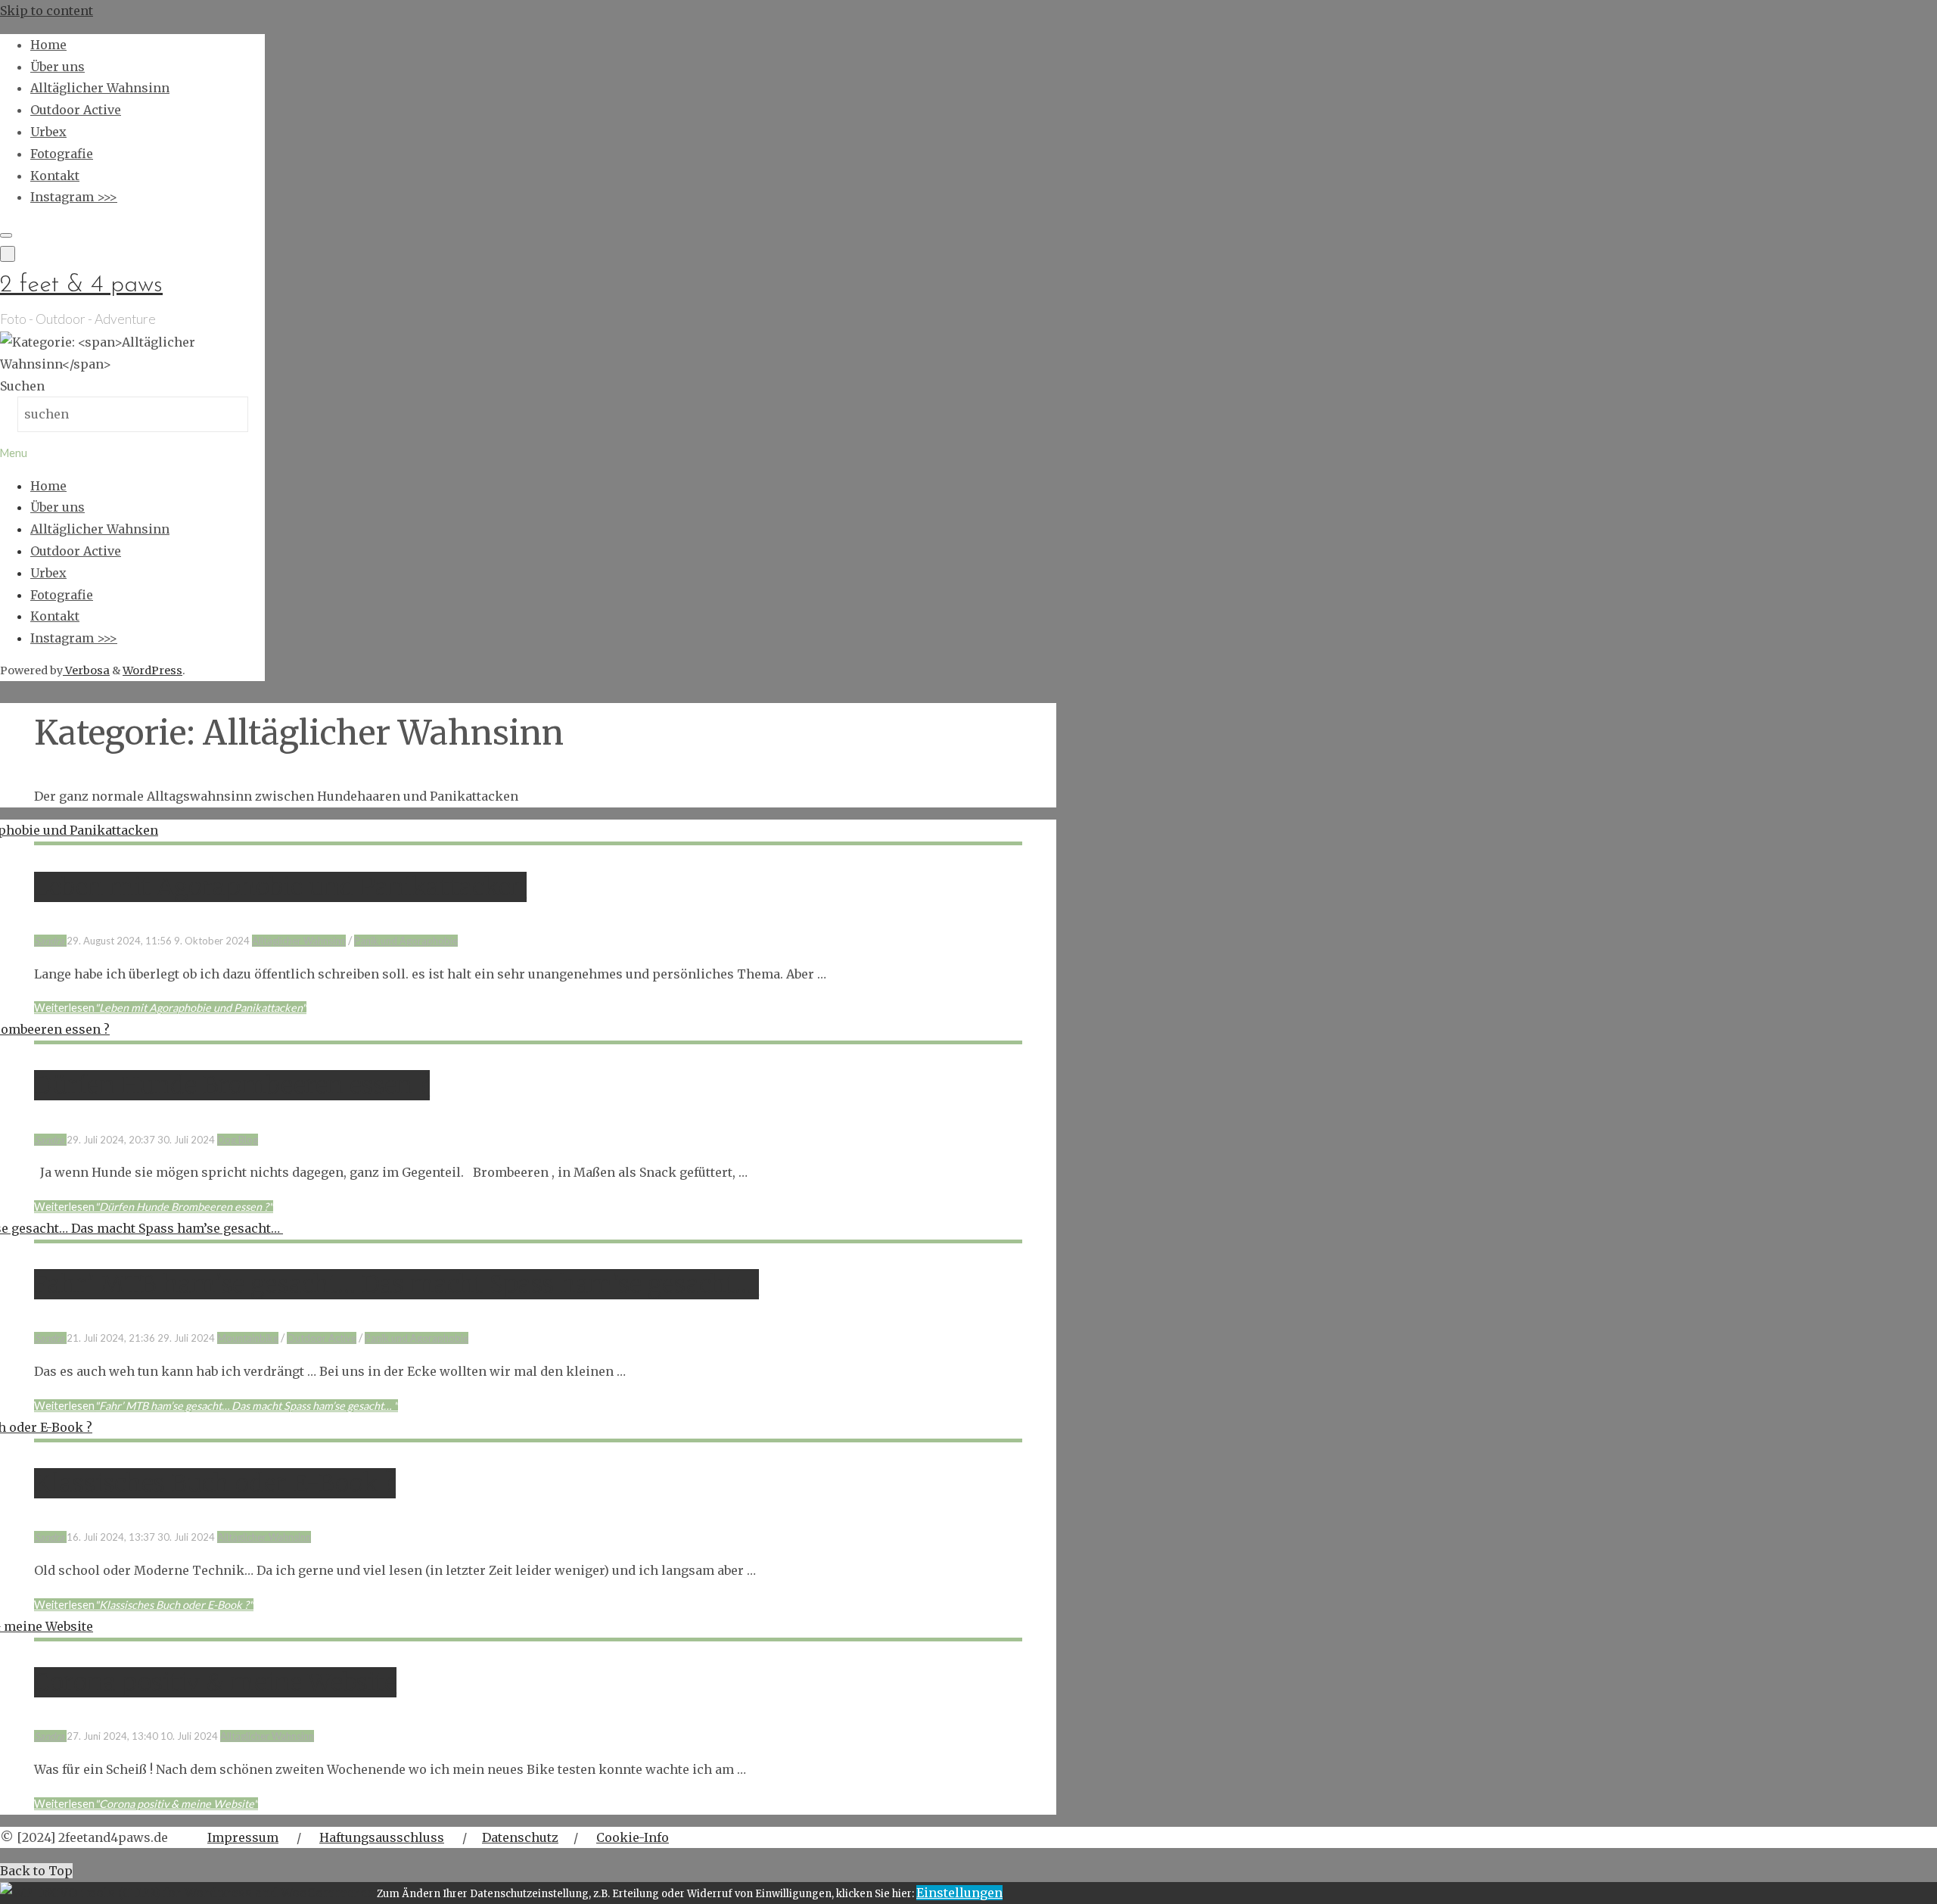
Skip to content (47, 11)
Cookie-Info (633, 1837)
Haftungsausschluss (382, 1837)
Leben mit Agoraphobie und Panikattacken (280, 887)
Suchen (22, 386)
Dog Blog (238, 1140)
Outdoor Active (322, 1338)
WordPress (152, 670)
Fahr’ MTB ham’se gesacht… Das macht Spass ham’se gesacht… (396, 1284)
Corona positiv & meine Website (215, 1682)
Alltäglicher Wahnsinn (299, 941)
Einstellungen (959, 1893)
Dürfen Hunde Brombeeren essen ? (232, 1085)
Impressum (243, 1837)
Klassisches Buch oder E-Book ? (215, 1483)
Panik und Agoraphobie (406, 941)
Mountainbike (248, 1338)
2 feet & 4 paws (81, 285)
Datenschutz (520, 1837)
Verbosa (86, 670)
